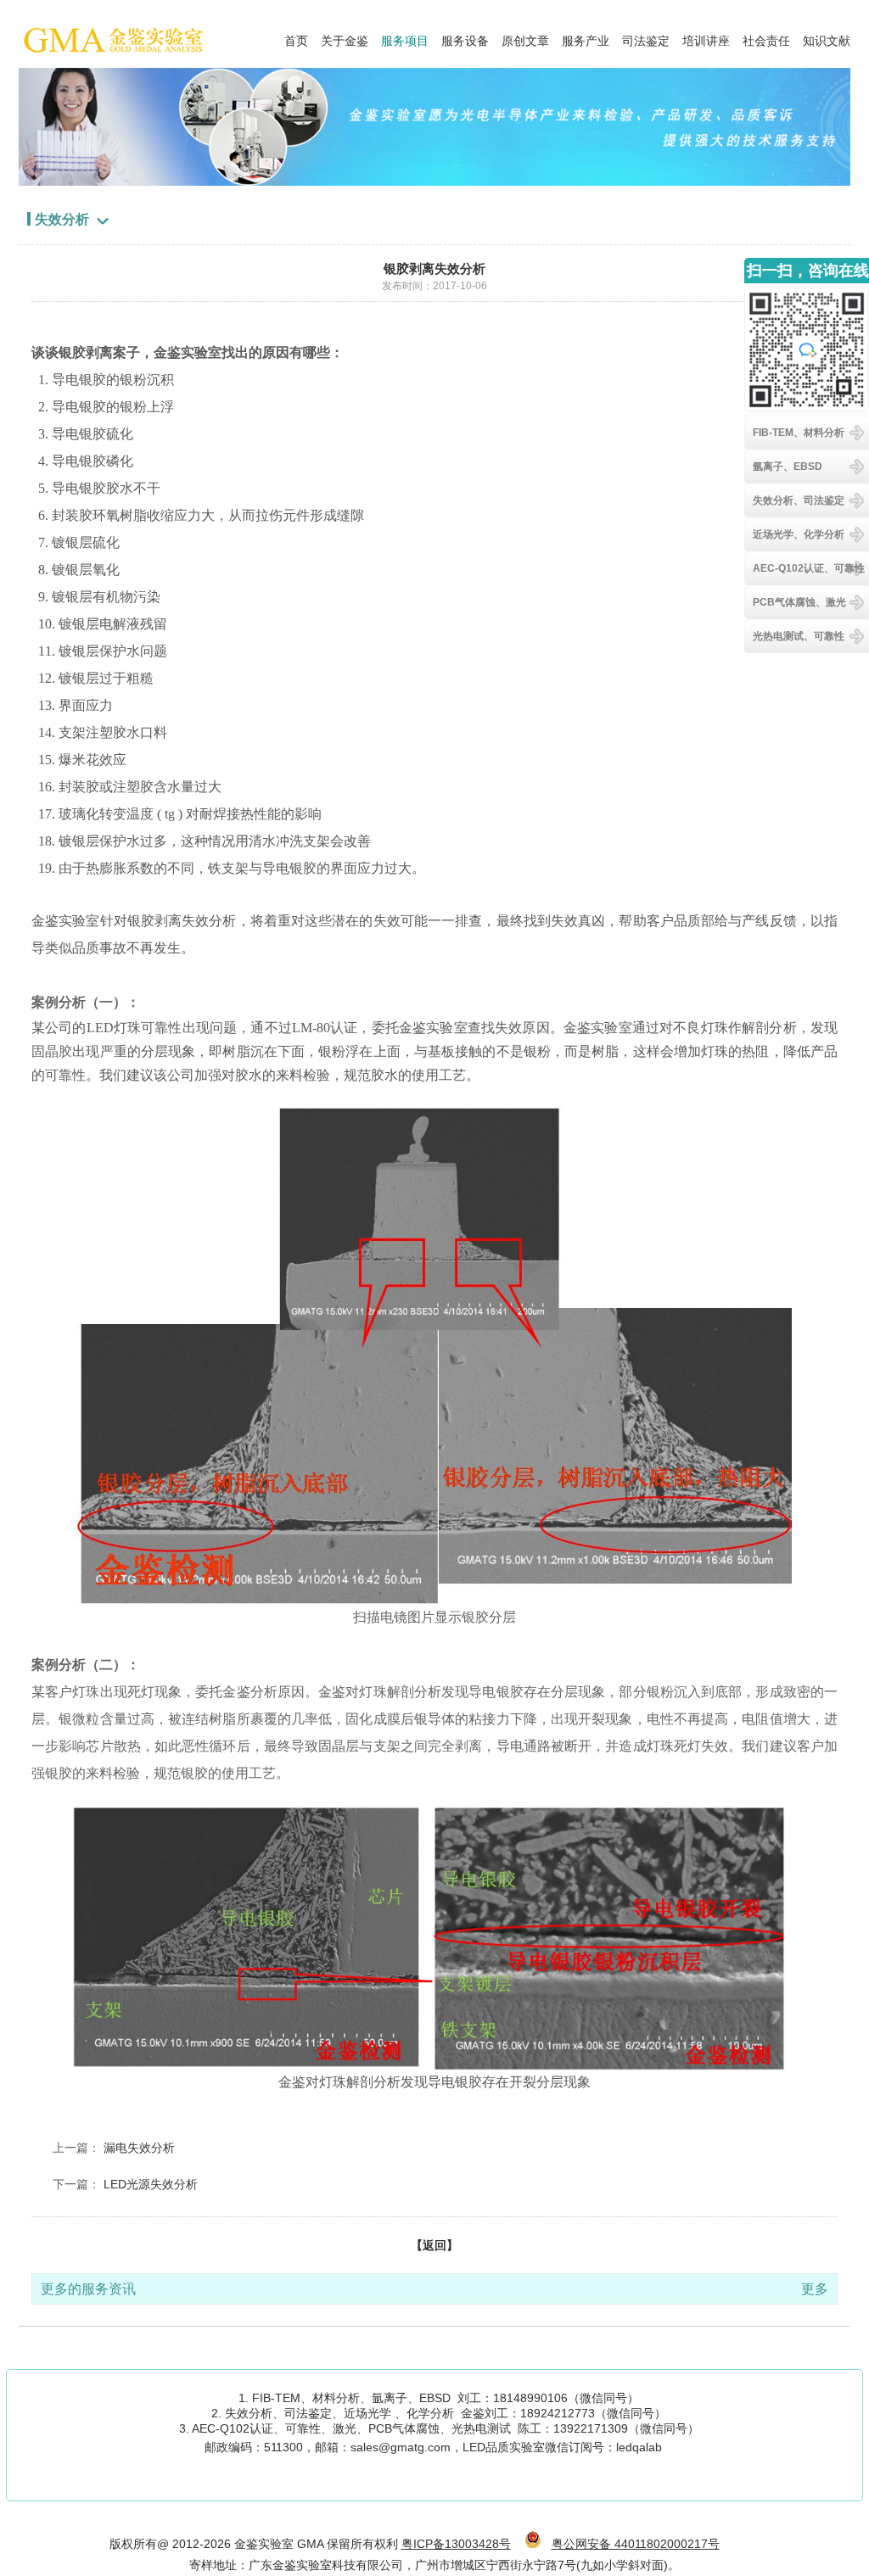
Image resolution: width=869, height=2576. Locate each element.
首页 (296, 36)
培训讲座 (706, 36)
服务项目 (405, 36)
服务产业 (586, 36)
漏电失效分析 (139, 2148)
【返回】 (434, 2245)
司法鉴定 (646, 36)
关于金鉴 (345, 36)
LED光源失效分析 (151, 2184)
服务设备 (465, 36)
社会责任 (766, 36)
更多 (815, 2289)
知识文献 (827, 36)
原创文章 (525, 36)
